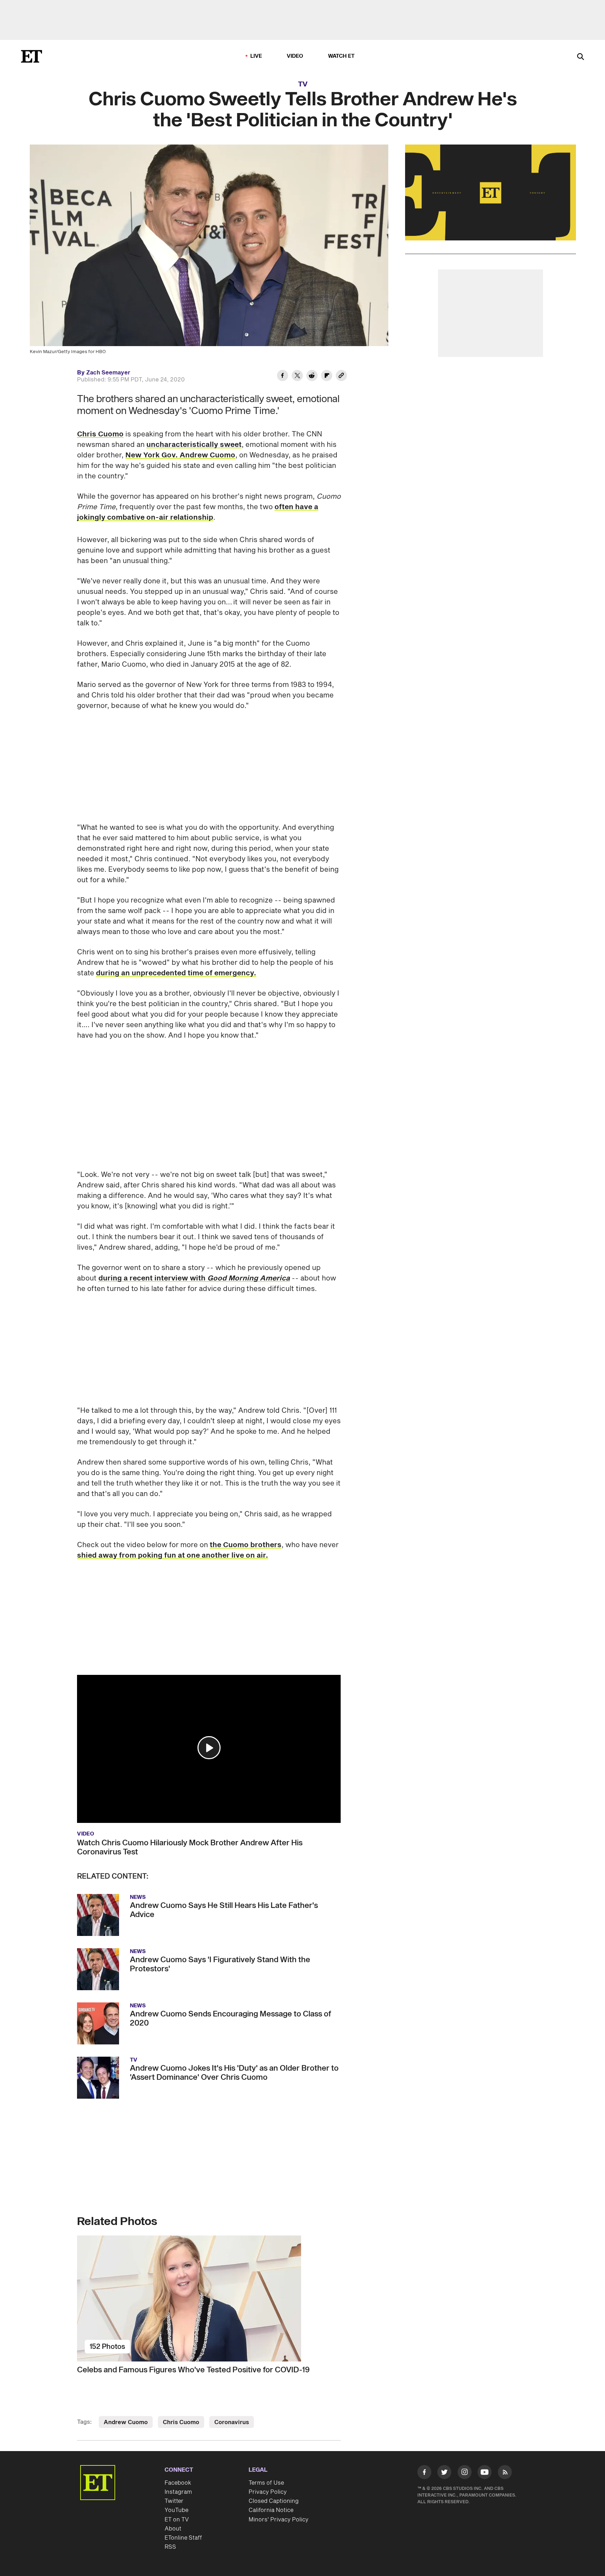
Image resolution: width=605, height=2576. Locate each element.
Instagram (178, 2477)
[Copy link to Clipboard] (341, 377)
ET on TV (177, 2505)
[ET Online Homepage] (32, 56)
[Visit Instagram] (465, 2459)
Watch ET (342, 56)
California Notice (271, 2496)
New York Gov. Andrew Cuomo (180, 455)
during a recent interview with (194, 1264)
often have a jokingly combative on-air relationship (198, 512)
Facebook (178, 2468)
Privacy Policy (268, 2477)
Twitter (174, 2486)
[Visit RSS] (505, 2459)
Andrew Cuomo (126, 2408)
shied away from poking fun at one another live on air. (173, 1541)
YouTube (176, 2496)
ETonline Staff (183, 2523)
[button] (209, 1733)
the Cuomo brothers (246, 1530)
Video (295, 56)
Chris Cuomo (100, 434)
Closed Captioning (274, 2486)
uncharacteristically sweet (194, 445)
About (173, 2514)
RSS (170, 2532)
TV (303, 84)
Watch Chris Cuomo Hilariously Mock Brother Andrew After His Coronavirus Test (190, 1833)
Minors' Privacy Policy (279, 2505)
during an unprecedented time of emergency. (176, 973)
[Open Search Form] (580, 57)
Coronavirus (232, 2408)
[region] (491, 192)
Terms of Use (266, 2468)
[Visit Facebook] (424, 2459)
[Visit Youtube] (485, 2457)
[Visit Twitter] (444, 2459)
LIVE (256, 56)
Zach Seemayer (108, 373)
